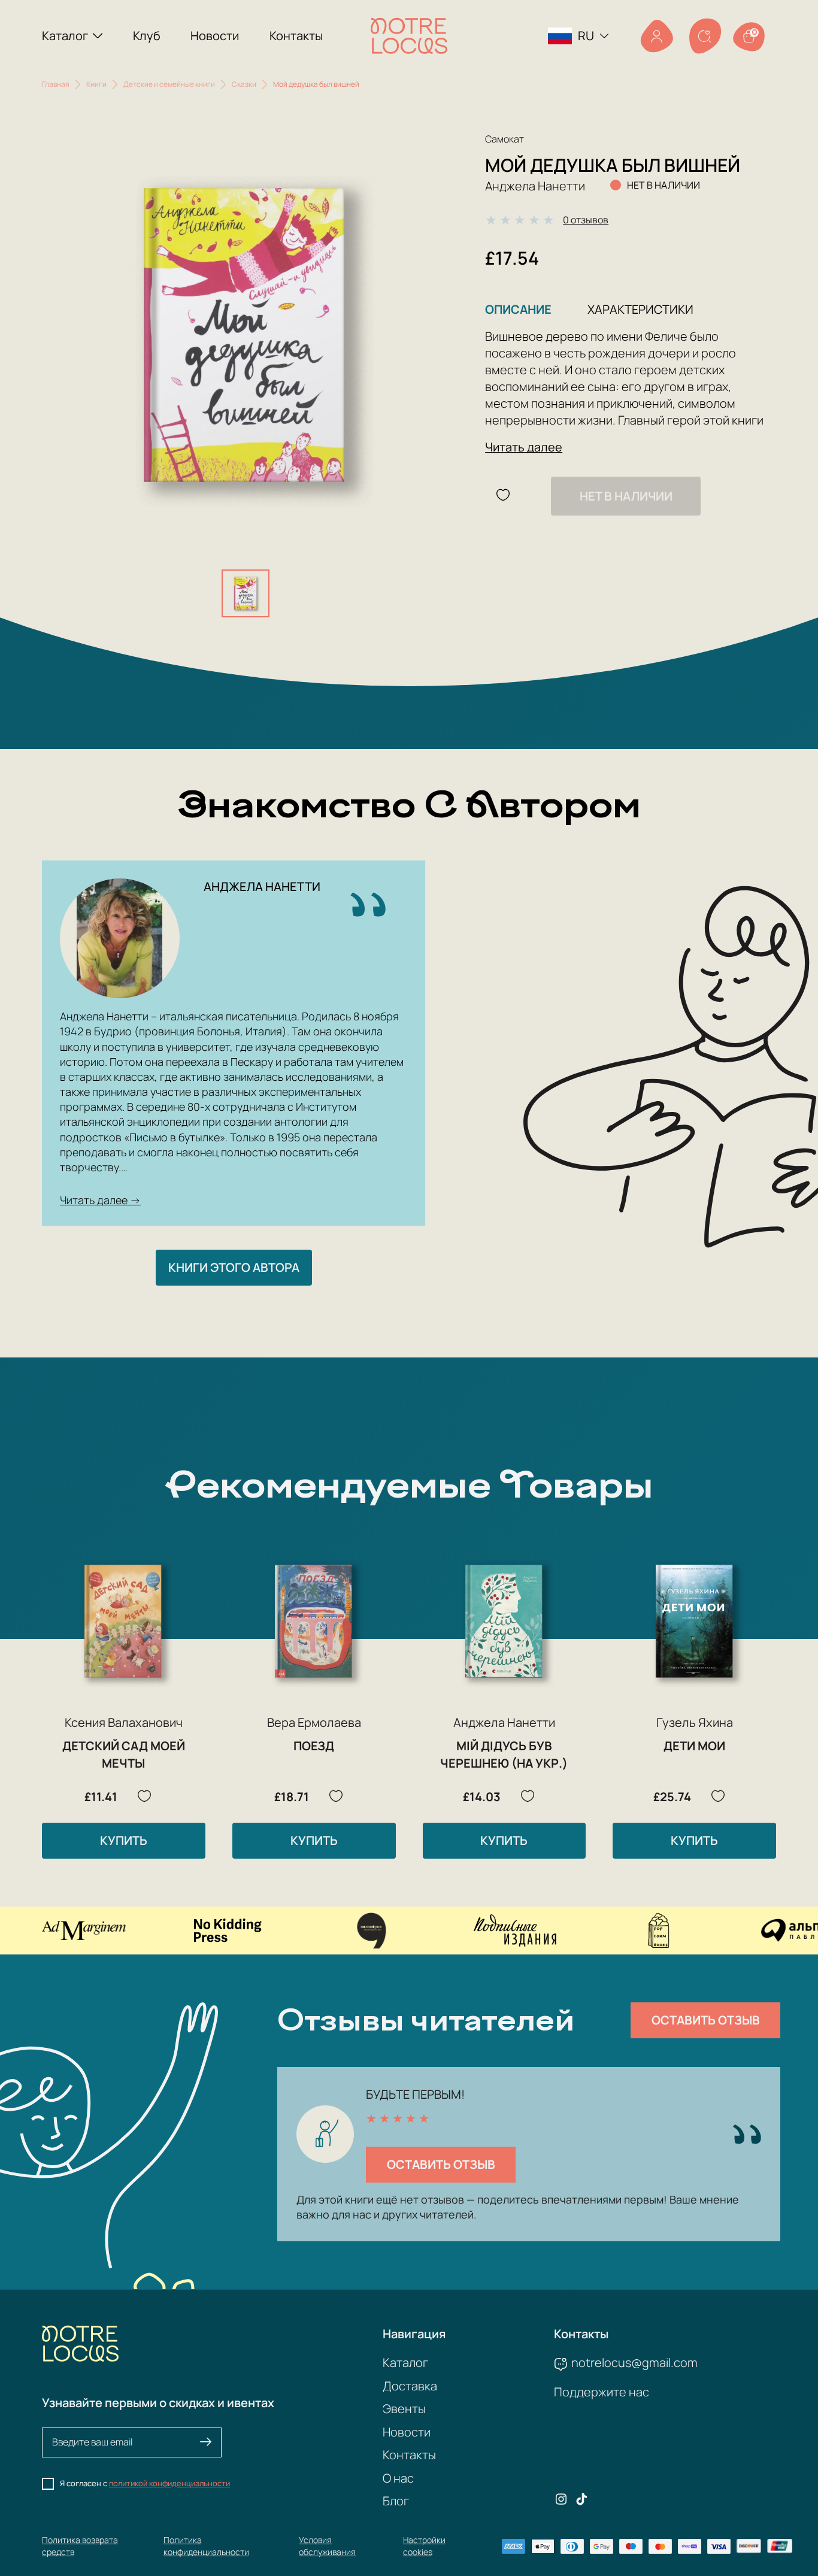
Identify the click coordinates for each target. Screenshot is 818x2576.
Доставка (410, 2386)
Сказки (244, 84)
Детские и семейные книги (169, 84)
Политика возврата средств (80, 2546)
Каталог (65, 36)
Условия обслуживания (327, 2546)
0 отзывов (586, 220)
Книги (96, 84)
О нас (398, 2478)
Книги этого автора (234, 1267)
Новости (215, 36)
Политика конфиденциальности (206, 2546)
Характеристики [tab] (640, 309)
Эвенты (404, 2409)
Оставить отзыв (706, 2020)
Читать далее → (100, 1200)
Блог (396, 2501)
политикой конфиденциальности (169, 2483)
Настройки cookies (424, 2546)
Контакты (296, 36)
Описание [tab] (518, 309)
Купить (124, 1840)
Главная (56, 84)
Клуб (147, 36)
